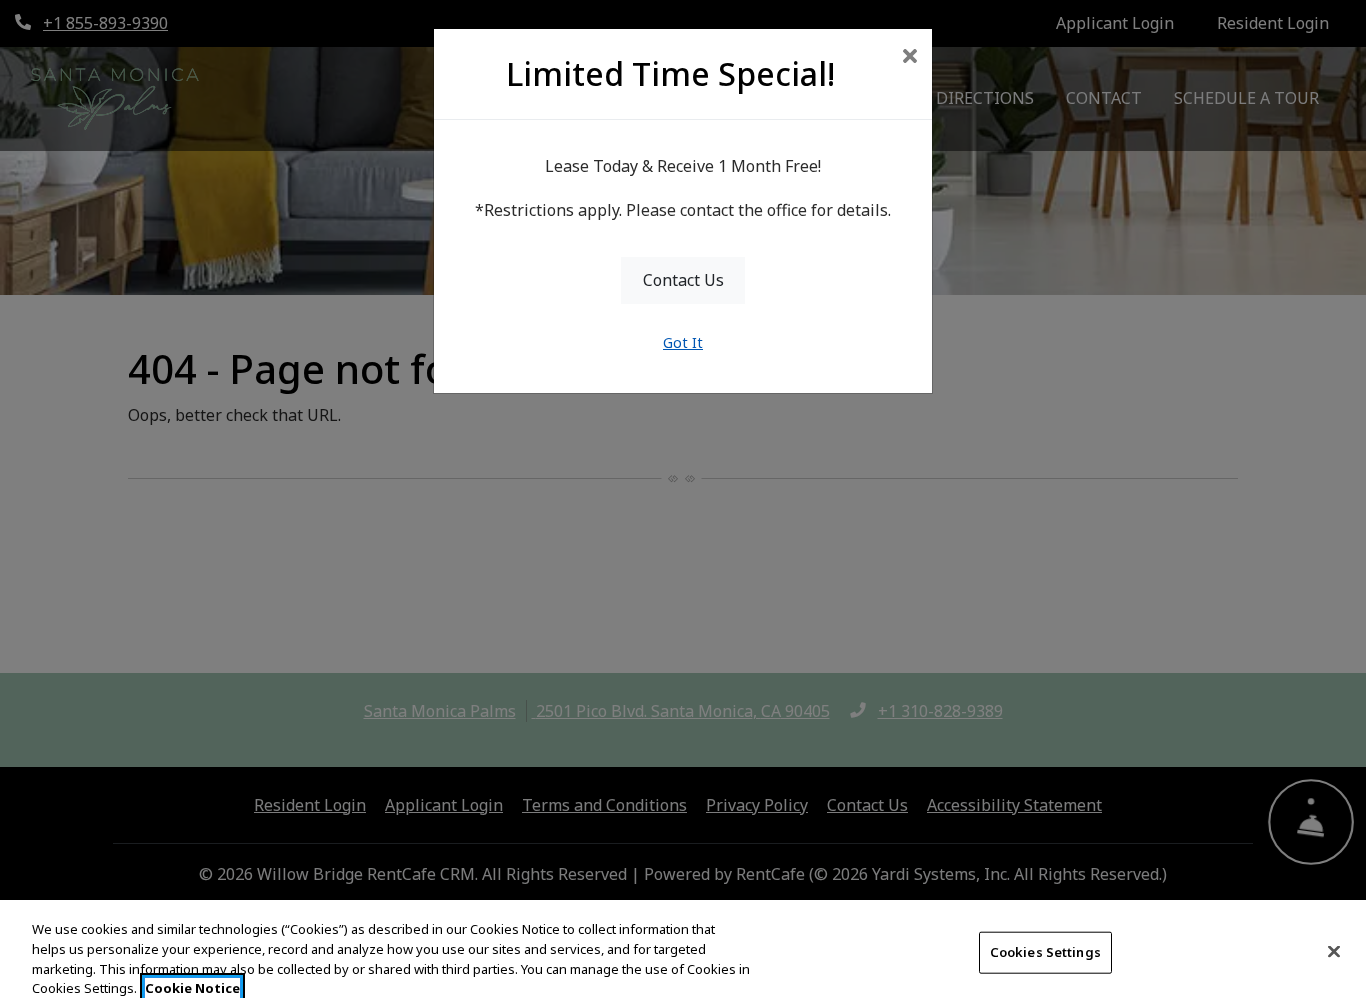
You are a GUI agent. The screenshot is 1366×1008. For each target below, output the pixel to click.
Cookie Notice (192, 987)
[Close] (1334, 951)
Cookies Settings (1045, 952)
